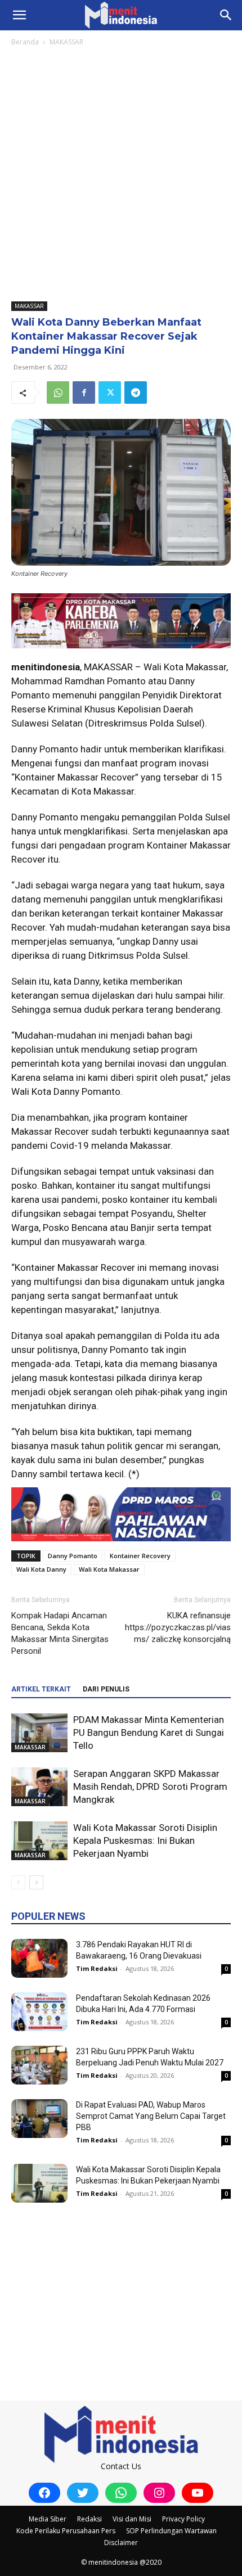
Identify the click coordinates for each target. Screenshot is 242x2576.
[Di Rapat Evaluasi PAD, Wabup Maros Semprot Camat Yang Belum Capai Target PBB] (39, 2119)
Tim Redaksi (97, 1968)
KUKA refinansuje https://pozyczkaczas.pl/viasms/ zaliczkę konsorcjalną (178, 1627)
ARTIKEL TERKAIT (41, 1689)
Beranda (25, 42)
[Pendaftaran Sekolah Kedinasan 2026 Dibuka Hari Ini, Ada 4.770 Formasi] (39, 2012)
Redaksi (89, 2519)
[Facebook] (84, 393)
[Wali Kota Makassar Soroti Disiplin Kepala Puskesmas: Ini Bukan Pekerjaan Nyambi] (39, 1841)
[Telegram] (136, 393)
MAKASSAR (66, 42)
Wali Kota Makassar (109, 1569)
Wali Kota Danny (41, 1569)
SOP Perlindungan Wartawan (171, 2531)
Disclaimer (121, 2543)
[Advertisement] (121, 175)
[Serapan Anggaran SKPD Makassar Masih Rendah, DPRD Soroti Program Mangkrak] (39, 1787)
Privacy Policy (183, 2519)
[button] (19, 15)
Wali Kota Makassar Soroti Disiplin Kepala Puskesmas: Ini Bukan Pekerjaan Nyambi (145, 1840)
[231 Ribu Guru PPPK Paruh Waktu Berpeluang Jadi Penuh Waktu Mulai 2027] (39, 2065)
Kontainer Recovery (140, 1556)
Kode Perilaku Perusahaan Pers (66, 2531)
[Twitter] (110, 393)
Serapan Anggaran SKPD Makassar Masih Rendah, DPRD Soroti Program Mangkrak (150, 1786)
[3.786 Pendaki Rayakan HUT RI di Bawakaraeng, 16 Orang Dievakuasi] (39, 1958)
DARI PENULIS (106, 1689)
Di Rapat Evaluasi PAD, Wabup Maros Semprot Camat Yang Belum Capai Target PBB (151, 2116)
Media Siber (48, 2519)
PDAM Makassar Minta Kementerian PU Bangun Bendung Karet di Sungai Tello (149, 1733)
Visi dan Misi (132, 2519)
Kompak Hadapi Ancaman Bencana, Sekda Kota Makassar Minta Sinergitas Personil (60, 1633)
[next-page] (36, 1882)
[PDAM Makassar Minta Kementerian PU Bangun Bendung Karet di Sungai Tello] (39, 1733)
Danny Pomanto (73, 1556)
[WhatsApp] (58, 393)
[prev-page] (18, 1882)
